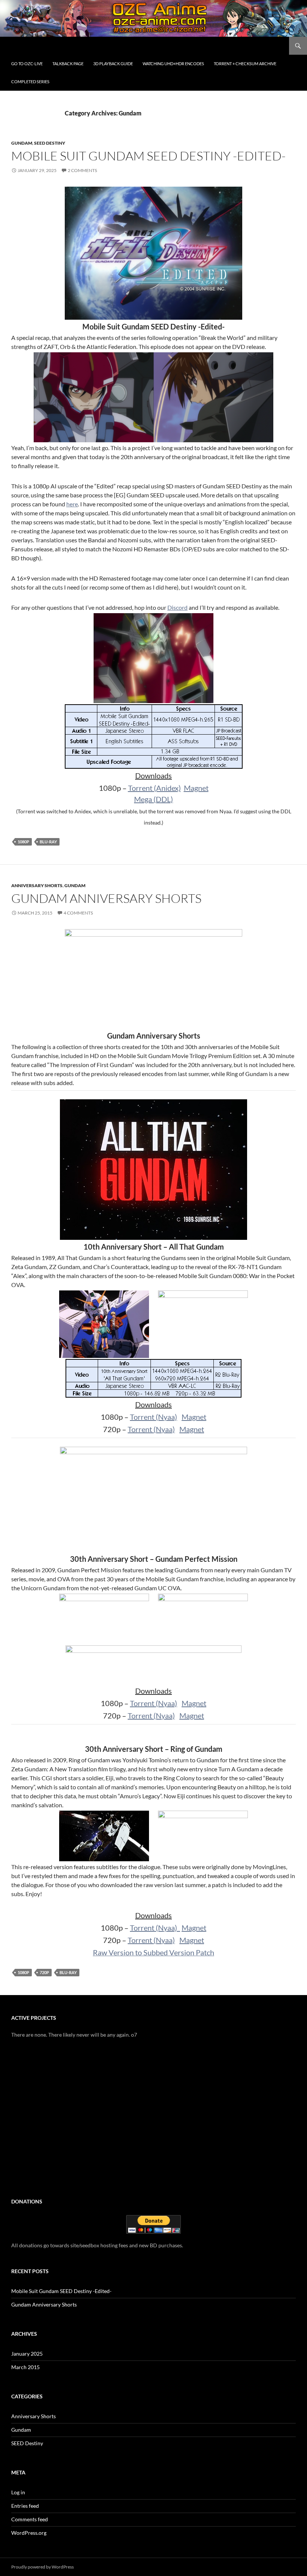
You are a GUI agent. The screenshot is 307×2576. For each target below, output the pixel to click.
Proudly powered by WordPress (42, 2567)
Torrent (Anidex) (154, 788)
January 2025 (27, 2354)
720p (44, 1972)
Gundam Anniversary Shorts (106, 898)
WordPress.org (29, 2533)
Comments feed (30, 2519)
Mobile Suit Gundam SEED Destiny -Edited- (148, 156)
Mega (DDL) (153, 799)
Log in (18, 2492)
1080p (23, 842)
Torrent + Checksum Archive (245, 64)
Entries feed (25, 2506)
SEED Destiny (50, 143)
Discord (177, 607)
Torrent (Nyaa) (153, 1417)
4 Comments (78, 913)
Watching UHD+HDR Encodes (173, 64)
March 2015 (25, 2367)
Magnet (196, 788)
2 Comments (82, 170)
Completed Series (30, 82)
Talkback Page (68, 64)
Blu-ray (48, 842)
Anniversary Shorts (37, 885)
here (72, 504)
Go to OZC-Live (27, 64)
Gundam (22, 143)
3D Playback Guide (113, 64)
